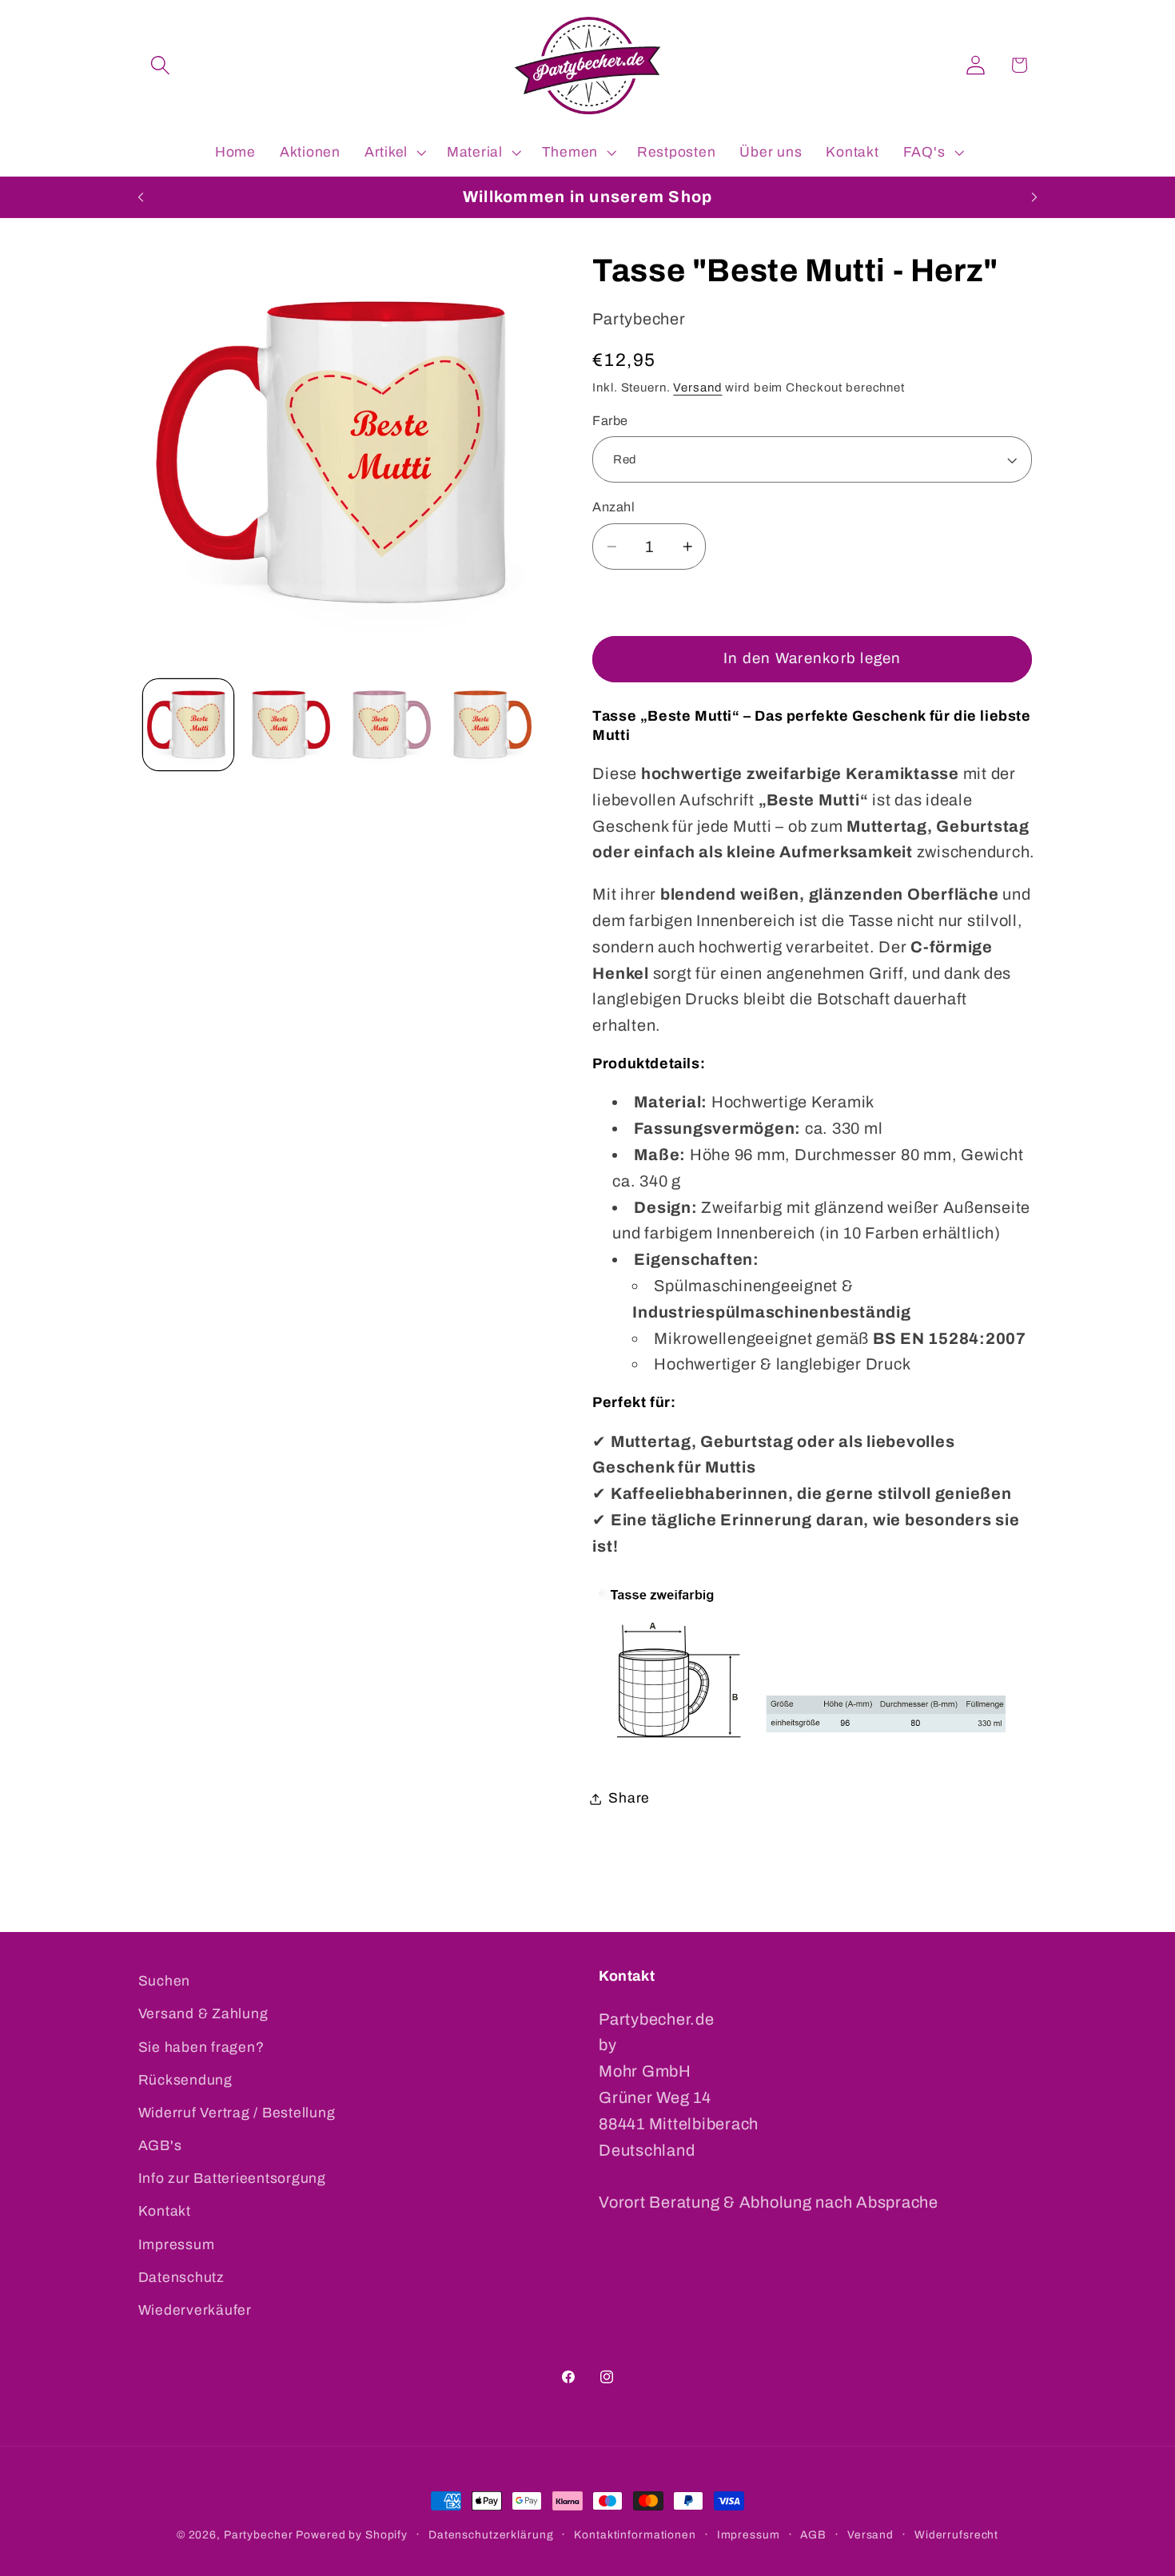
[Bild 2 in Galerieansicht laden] (289, 724)
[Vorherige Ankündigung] (141, 197)
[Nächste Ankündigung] (1034, 197)
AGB (813, 2535)
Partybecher (259, 2535)
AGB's (160, 2146)
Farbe (610, 421)
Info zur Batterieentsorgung (232, 2178)
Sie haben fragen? (201, 2047)
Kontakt (165, 2212)
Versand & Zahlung (203, 2014)
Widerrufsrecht (956, 2535)
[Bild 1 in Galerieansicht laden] (188, 724)
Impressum (177, 2245)
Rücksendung (185, 2080)
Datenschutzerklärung (491, 2535)
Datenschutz (181, 2278)
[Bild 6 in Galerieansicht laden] (490, 724)
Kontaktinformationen (635, 2535)
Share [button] (629, 1799)
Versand (697, 388)
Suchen (165, 1981)
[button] (160, 65)
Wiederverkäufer (195, 2310)
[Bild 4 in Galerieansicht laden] (390, 724)
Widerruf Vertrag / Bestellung (237, 2113)
